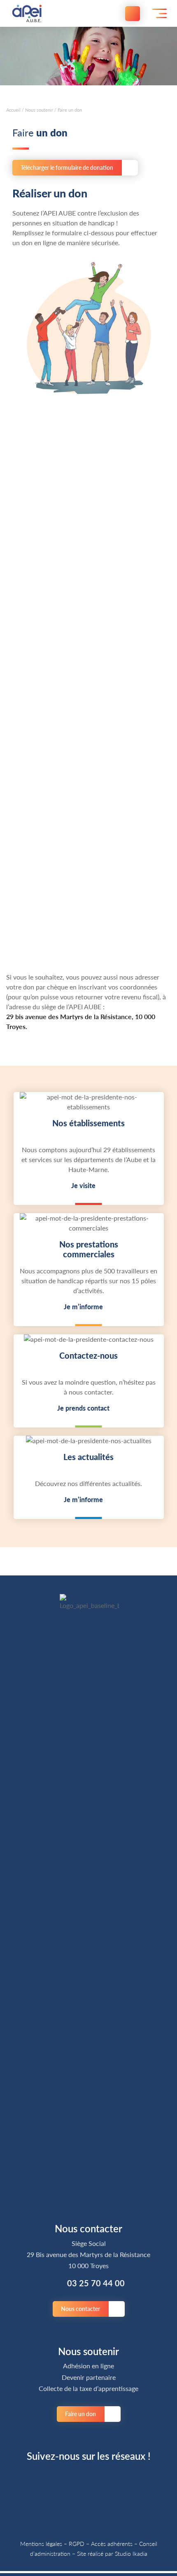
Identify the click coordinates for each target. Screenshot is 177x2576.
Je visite (83, 1185)
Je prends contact (83, 1408)
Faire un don (80, 2414)
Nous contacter (80, 2309)
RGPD (77, 2543)
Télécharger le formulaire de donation (67, 167)
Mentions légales (41, 2543)
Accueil (13, 110)
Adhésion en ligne (88, 2366)
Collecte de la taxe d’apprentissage (88, 2388)
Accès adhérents (112, 2543)
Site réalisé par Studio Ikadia (112, 2553)
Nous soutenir (39, 110)
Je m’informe (83, 1307)
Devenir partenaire (89, 2377)
